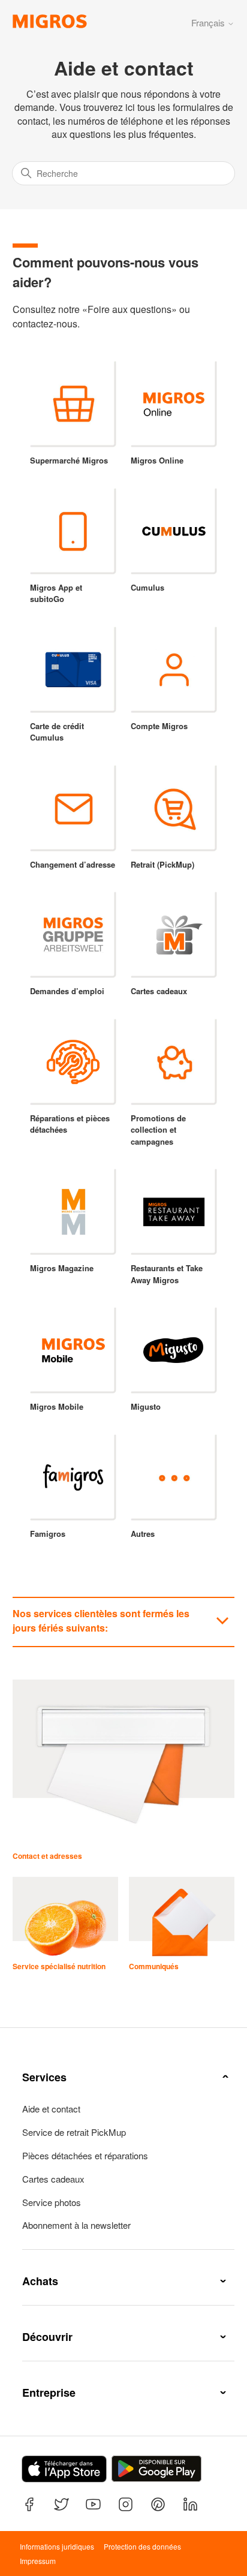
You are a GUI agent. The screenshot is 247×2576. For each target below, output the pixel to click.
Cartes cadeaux (53, 2179)
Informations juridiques (57, 2546)
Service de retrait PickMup (74, 2132)
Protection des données (142, 2546)
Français (209, 22)
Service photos (52, 2202)
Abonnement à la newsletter (76, 2225)
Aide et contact (51, 2109)
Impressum (38, 2561)
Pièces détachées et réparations (85, 2156)
